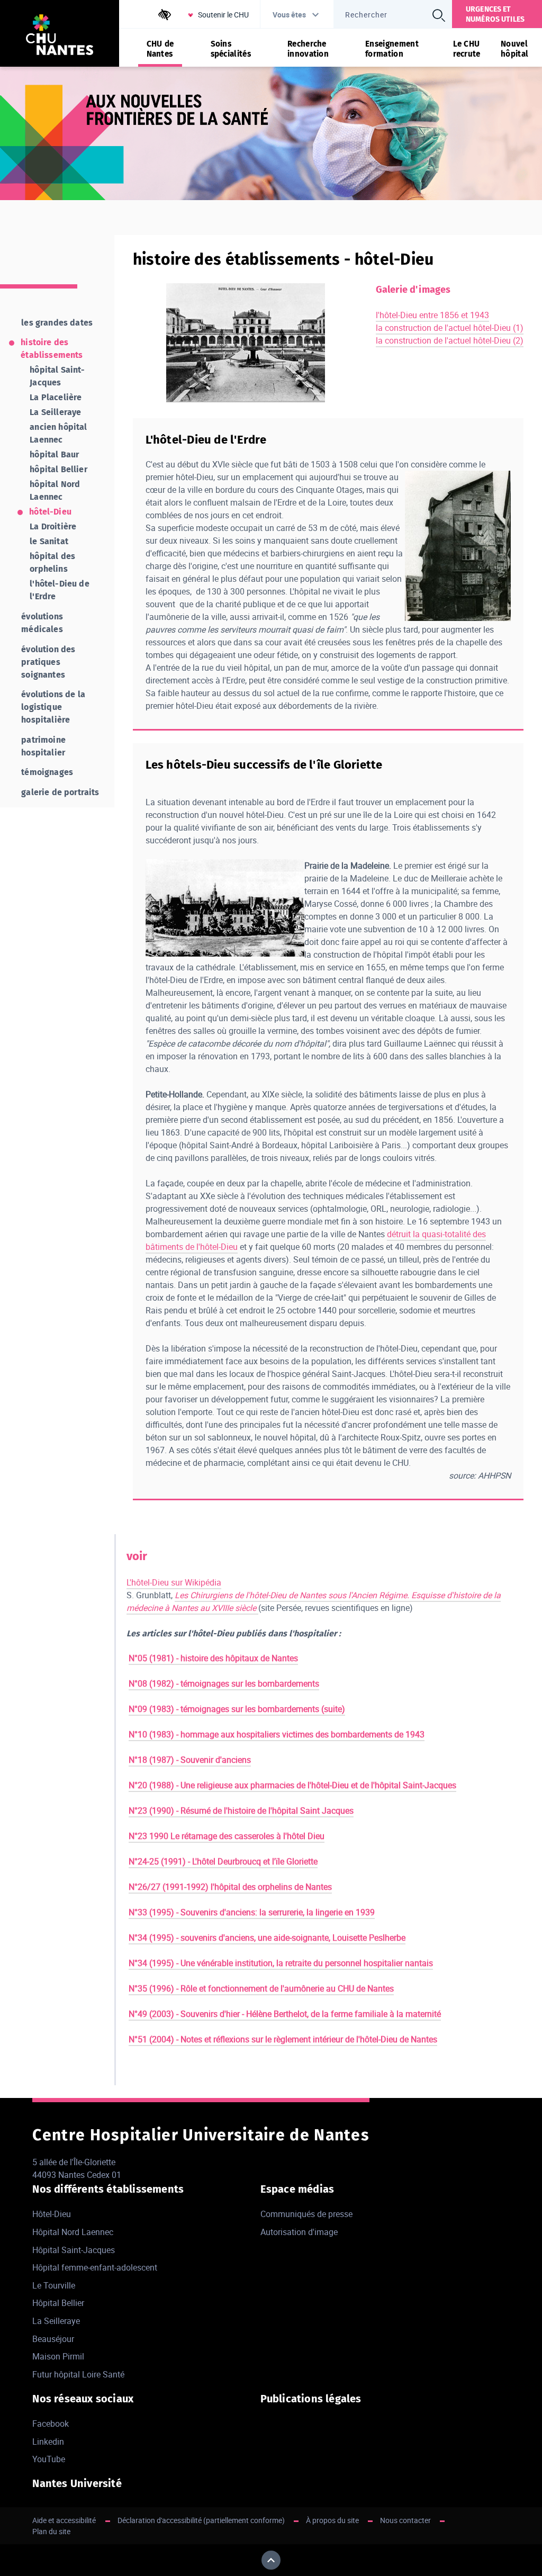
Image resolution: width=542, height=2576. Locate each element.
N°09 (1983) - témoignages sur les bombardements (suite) (237, 1709)
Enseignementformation (392, 49)
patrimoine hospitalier (43, 746)
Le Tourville (54, 2285)
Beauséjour (53, 2339)
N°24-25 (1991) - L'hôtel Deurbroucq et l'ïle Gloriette (223, 1861)
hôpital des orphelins (52, 562)
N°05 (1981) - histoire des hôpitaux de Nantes (213, 1658)
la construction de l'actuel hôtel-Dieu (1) (450, 328)
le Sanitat (49, 541)
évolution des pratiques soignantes (48, 662)
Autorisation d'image (299, 2232)
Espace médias (297, 2189)
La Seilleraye (55, 412)
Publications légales (311, 2399)
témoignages (47, 772)
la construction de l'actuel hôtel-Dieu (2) (450, 340)
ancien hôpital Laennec (58, 433)
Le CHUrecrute (467, 49)
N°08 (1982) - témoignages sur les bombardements (224, 1683)
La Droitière (53, 526)
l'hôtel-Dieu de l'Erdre (59, 590)
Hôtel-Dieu (52, 2214)
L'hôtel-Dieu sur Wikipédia (174, 1582)
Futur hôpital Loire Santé (78, 2374)
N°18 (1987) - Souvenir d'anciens (190, 1760)
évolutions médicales (42, 623)
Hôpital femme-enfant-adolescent (95, 2267)
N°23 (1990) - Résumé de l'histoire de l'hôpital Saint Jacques (241, 1811)
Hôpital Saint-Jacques (74, 2250)
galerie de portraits (60, 792)
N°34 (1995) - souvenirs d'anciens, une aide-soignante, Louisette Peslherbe (267, 1938)
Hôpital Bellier (58, 2303)
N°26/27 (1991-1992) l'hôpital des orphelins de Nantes (230, 1887)
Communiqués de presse (306, 2214)
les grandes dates (57, 323)
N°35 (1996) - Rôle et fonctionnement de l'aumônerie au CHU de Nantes (261, 1988)
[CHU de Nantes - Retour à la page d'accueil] (60, 36)
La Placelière (56, 397)
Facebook (51, 2424)
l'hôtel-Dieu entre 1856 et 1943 (432, 315)
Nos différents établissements (108, 2189)
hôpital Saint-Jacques (57, 376)
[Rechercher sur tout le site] (439, 15)
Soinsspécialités (231, 49)
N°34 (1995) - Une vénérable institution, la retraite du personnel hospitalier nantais (281, 1963)
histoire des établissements (52, 349)
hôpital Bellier (58, 469)
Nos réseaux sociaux (83, 2399)
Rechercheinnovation (308, 49)
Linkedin (48, 2442)
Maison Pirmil (58, 2356)
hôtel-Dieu (50, 512)
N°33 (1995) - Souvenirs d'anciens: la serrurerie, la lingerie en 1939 (252, 1912)
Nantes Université (77, 2483)
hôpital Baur (54, 454)
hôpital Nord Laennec (55, 490)
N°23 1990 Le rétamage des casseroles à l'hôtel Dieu (227, 1836)
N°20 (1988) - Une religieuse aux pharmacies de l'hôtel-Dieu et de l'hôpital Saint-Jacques (292, 1785)
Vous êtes (289, 15)
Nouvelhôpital (514, 49)
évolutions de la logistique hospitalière (53, 707)
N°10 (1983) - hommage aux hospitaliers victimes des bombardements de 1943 (277, 1734)
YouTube (49, 2459)
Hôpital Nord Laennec (73, 2232)
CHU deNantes (160, 49)
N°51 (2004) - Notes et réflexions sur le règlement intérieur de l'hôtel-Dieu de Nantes (283, 2039)
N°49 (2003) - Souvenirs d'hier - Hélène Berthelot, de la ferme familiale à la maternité (285, 2014)
